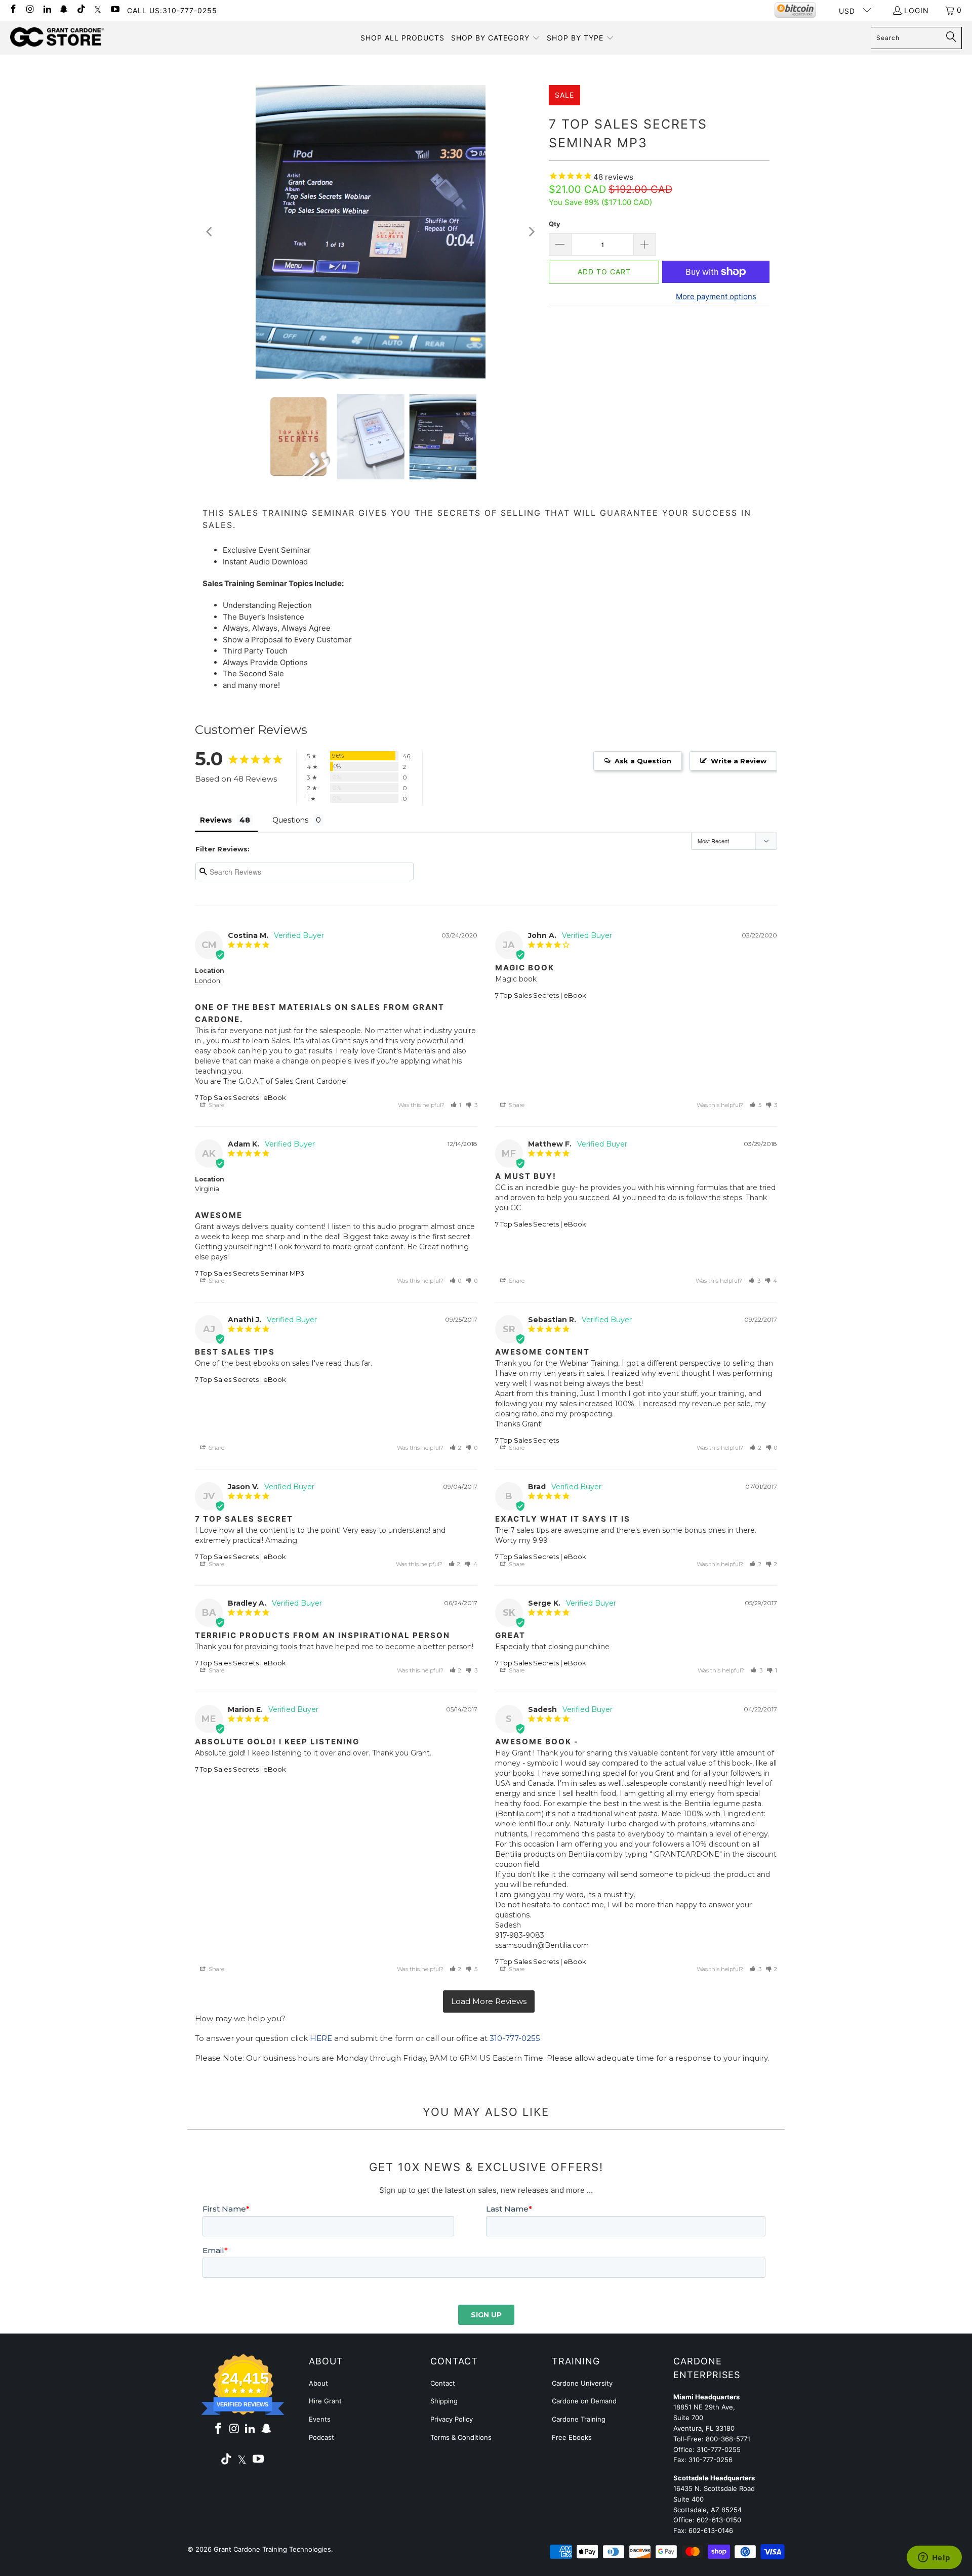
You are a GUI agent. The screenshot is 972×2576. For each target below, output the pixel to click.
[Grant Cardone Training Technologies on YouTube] (114, 10)
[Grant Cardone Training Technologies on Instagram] (30, 10)
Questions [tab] (290, 820)
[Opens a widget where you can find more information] (934, 2558)
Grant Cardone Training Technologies (272, 2549)
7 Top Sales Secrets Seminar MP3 (250, 1273)
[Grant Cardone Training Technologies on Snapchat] (64, 10)
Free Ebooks (572, 2437)
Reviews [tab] (216, 820)
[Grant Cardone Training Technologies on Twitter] (98, 10)
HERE (321, 2038)
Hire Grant (325, 2401)
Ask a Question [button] (643, 761)
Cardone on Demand (584, 2401)
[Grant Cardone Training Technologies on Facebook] (13, 10)
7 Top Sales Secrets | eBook (240, 1097)
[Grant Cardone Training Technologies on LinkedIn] (47, 10)
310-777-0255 (515, 2038)
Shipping (444, 2401)
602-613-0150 (719, 2520)
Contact (443, 2383)
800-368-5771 (728, 2439)
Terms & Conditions (461, 2437)
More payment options (716, 296)
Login (917, 10)
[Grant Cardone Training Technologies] (57, 37)
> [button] (489, 2002)
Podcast (321, 2437)
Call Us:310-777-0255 (172, 10)
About (318, 2383)
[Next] (531, 232)
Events (320, 2419)
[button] (496, 38)
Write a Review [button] (739, 761)
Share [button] (216, 1105)
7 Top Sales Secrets (527, 1440)
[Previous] (210, 232)
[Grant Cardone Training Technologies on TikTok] (80, 10)
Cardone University (582, 2383)
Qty (555, 224)
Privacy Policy (452, 2419)
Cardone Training (579, 2419)
